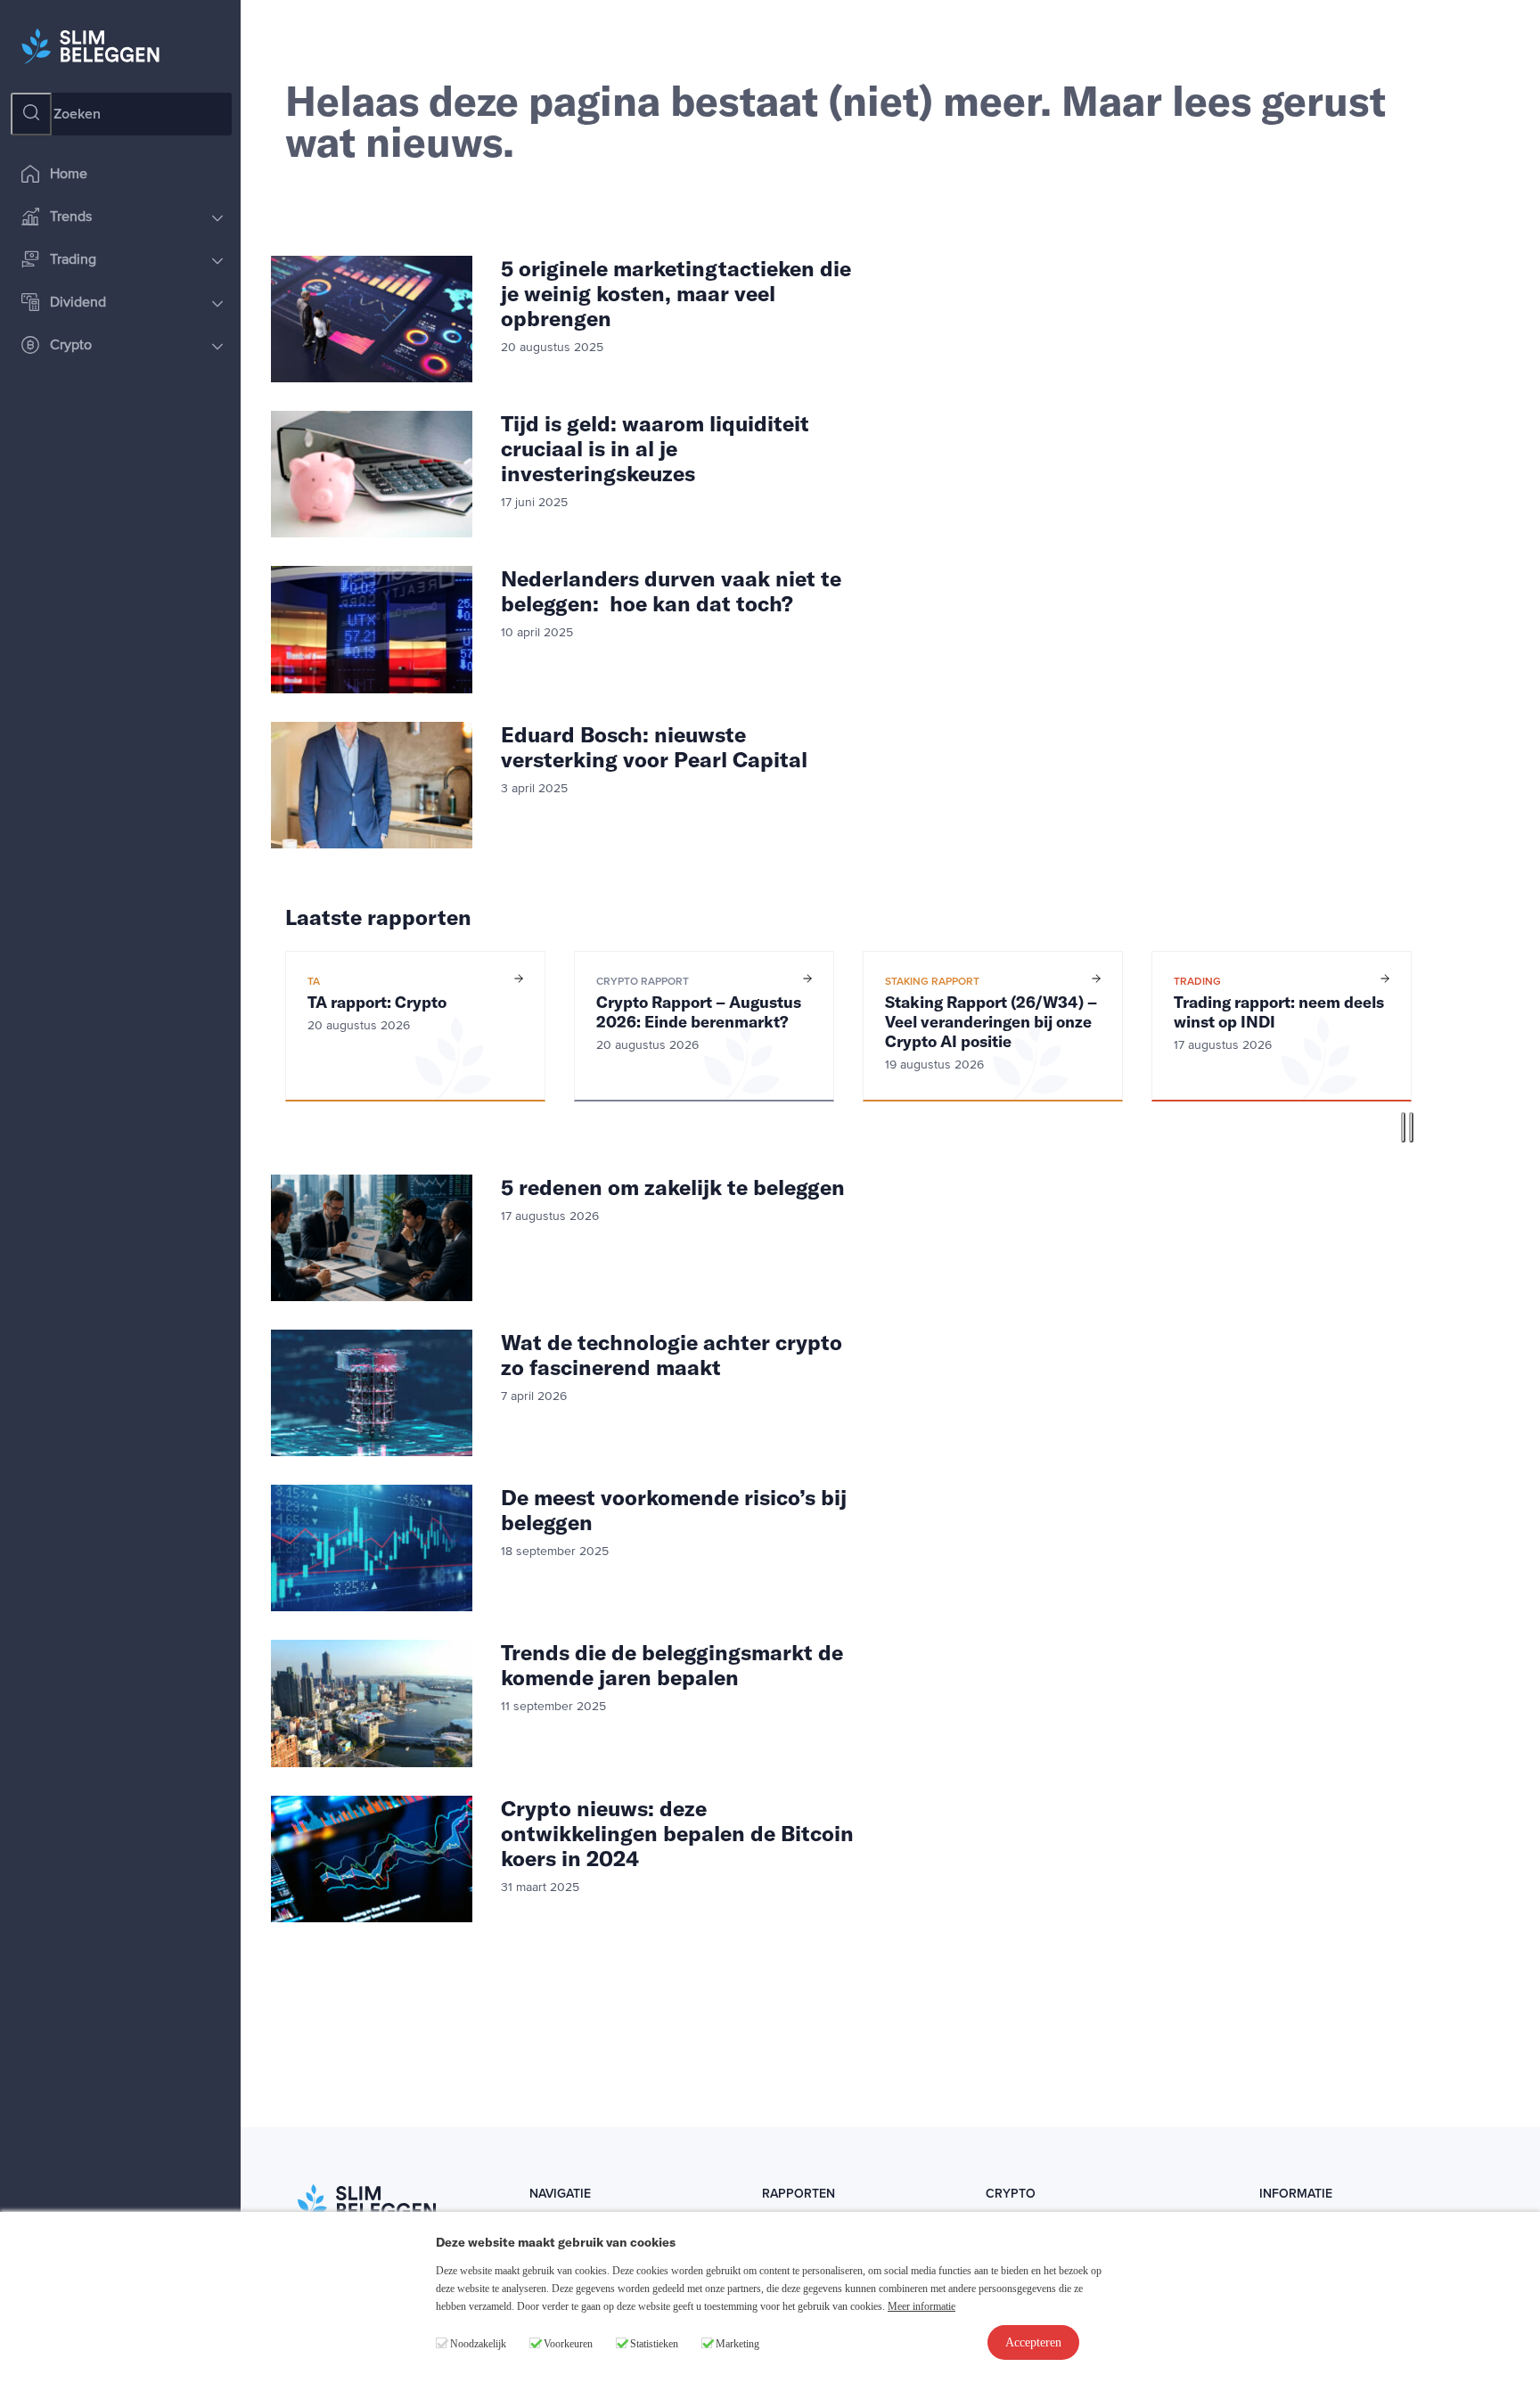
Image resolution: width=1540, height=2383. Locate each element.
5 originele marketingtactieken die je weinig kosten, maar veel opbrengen (676, 293)
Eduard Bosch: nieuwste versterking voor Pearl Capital (654, 747)
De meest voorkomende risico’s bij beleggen (674, 1510)
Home (69, 175)
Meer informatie (922, 2306)
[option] (415, 1026)
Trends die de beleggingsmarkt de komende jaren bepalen (672, 1665)
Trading (73, 260)
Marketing (737, 2344)
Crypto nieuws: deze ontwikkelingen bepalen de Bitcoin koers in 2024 (677, 1833)
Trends (71, 217)
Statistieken (654, 2344)
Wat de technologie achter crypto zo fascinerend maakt (672, 1355)
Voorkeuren (568, 2344)
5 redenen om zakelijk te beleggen (673, 1187)
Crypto (71, 346)
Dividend (78, 303)
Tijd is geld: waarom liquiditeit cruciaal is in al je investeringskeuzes (655, 448)
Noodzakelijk (478, 2344)
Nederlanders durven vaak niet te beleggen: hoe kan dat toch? (671, 591)
